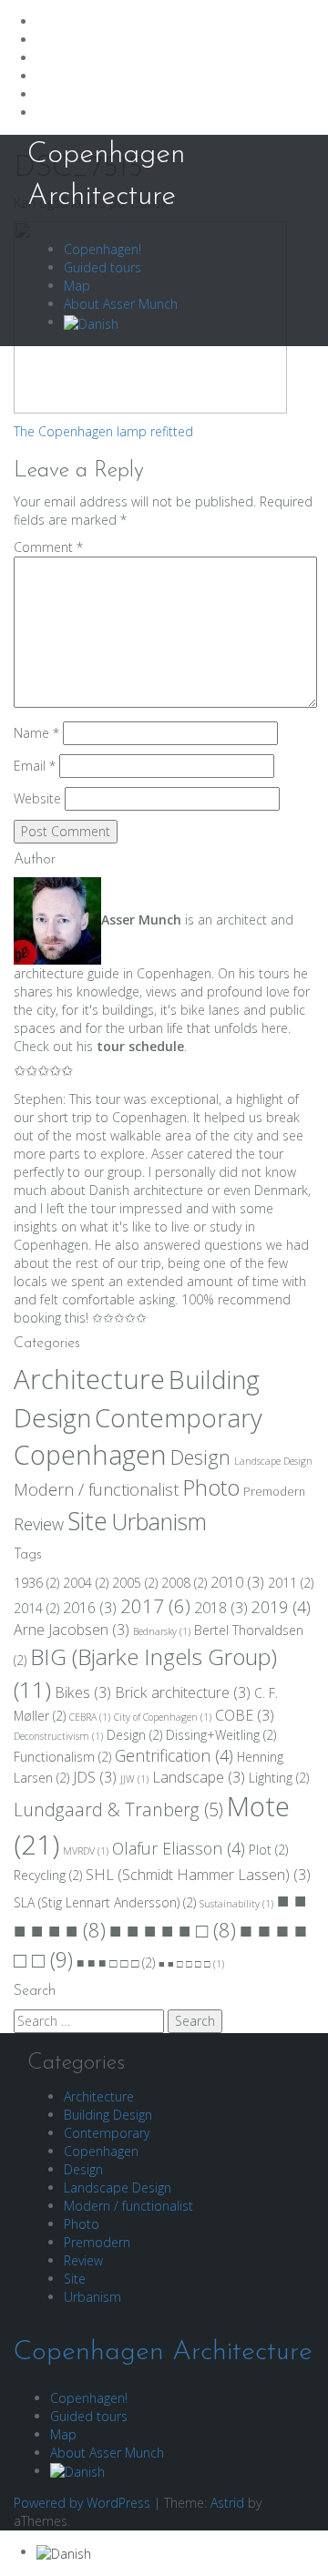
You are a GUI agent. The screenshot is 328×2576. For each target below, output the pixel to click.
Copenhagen (90, 1455)
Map (77, 286)
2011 (291, 1583)
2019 (281, 1607)
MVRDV (86, 1851)
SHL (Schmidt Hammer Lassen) (198, 1875)
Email (35, 766)
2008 (184, 1583)
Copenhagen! (102, 249)
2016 (90, 1608)
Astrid (227, 2503)
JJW (134, 1779)
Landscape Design (273, 1461)
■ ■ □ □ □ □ (191, 1964)
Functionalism (62, 1757)
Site (87, 1521)
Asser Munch (141, 920)
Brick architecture (183, 1692)
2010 (237, 1582)
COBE (245, 1715)
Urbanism (159, 1521)
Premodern (274, 1492)
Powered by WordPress (82, 2503)
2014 (36, 1608)
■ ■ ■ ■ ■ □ (173, 1930)
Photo (211, 1487)
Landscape (199, 1777)
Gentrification (174, 1755)
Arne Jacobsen (72, 1630)
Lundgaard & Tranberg (118, 1809)
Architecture (89, 1379)
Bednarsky (162, 1631)
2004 (86, 1583)
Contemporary (179, 1418)
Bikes (83, 1692)
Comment (48, 547)
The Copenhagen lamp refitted (103, 431)
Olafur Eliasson (179, 1848)
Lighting (279, 1778)
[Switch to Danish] (91, 322)
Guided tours (102, 267)
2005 (135, 1583)
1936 (36, 1583)
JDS (95, 1777)
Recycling (48, 1875)
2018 (221, 1608)
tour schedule (140, 1046)
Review (39, 1524)
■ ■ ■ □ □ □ (116, 1963)
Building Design (108, 2115)
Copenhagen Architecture (163, 2352)
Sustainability (236, 1904)
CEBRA (90, 1717)
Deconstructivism (58, 1736)
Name (36, 733)
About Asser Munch (121, 304)
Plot (268, 1850)
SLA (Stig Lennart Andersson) (105, 1902)
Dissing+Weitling (221, 1735)
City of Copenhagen (163, 1717)
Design (200, 1457)
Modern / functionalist (96, 1489)
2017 (155, 1606)
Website (37, 798)
